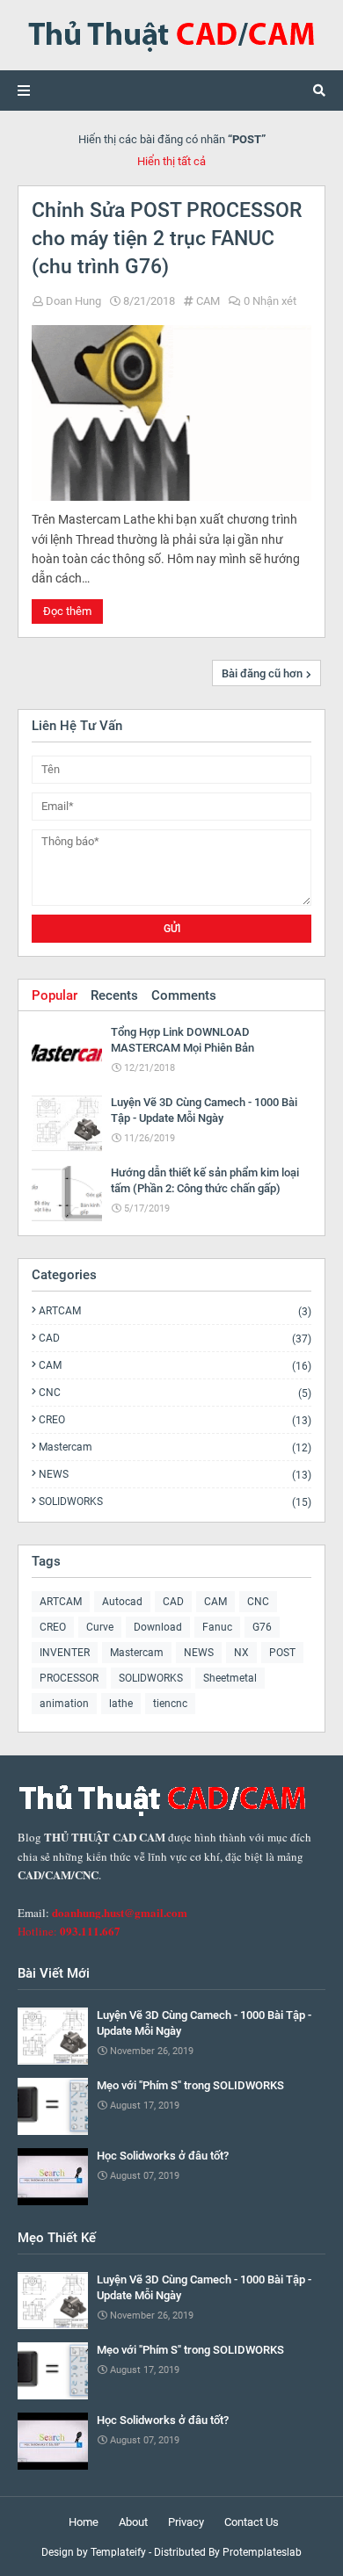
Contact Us (252, 2522)
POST (282, 1653)
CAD (175, 1339)
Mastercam (175, 1447)
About (133, 2522)
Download (158, 1627)
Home (84, 2522)
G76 (262, 1627)
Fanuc (217, 1627)
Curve (100, 1627)
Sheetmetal (230, 1678)
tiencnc (170, 1704)
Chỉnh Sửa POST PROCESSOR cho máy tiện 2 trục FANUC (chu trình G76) (167, 239)
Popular (55, 995)
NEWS (175, 1475)
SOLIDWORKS (175, 1501)
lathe (121, 1704)
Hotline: (69, 1931)
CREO (175, 1420)
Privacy (186, 2522)
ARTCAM (175, 1311)
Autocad (122, 1602)
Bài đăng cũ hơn (262, 673)
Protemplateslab (262, 2552)
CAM (208, 301)
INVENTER (65, 1653)
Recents (114, 995)
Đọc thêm (67, 611)
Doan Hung (73, 301)
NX (241, 1653)
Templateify (118, 2552)
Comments (184, 995)
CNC (175, 1393)
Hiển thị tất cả (171, 161)
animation (64, 1704)
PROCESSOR (69, 1678)
